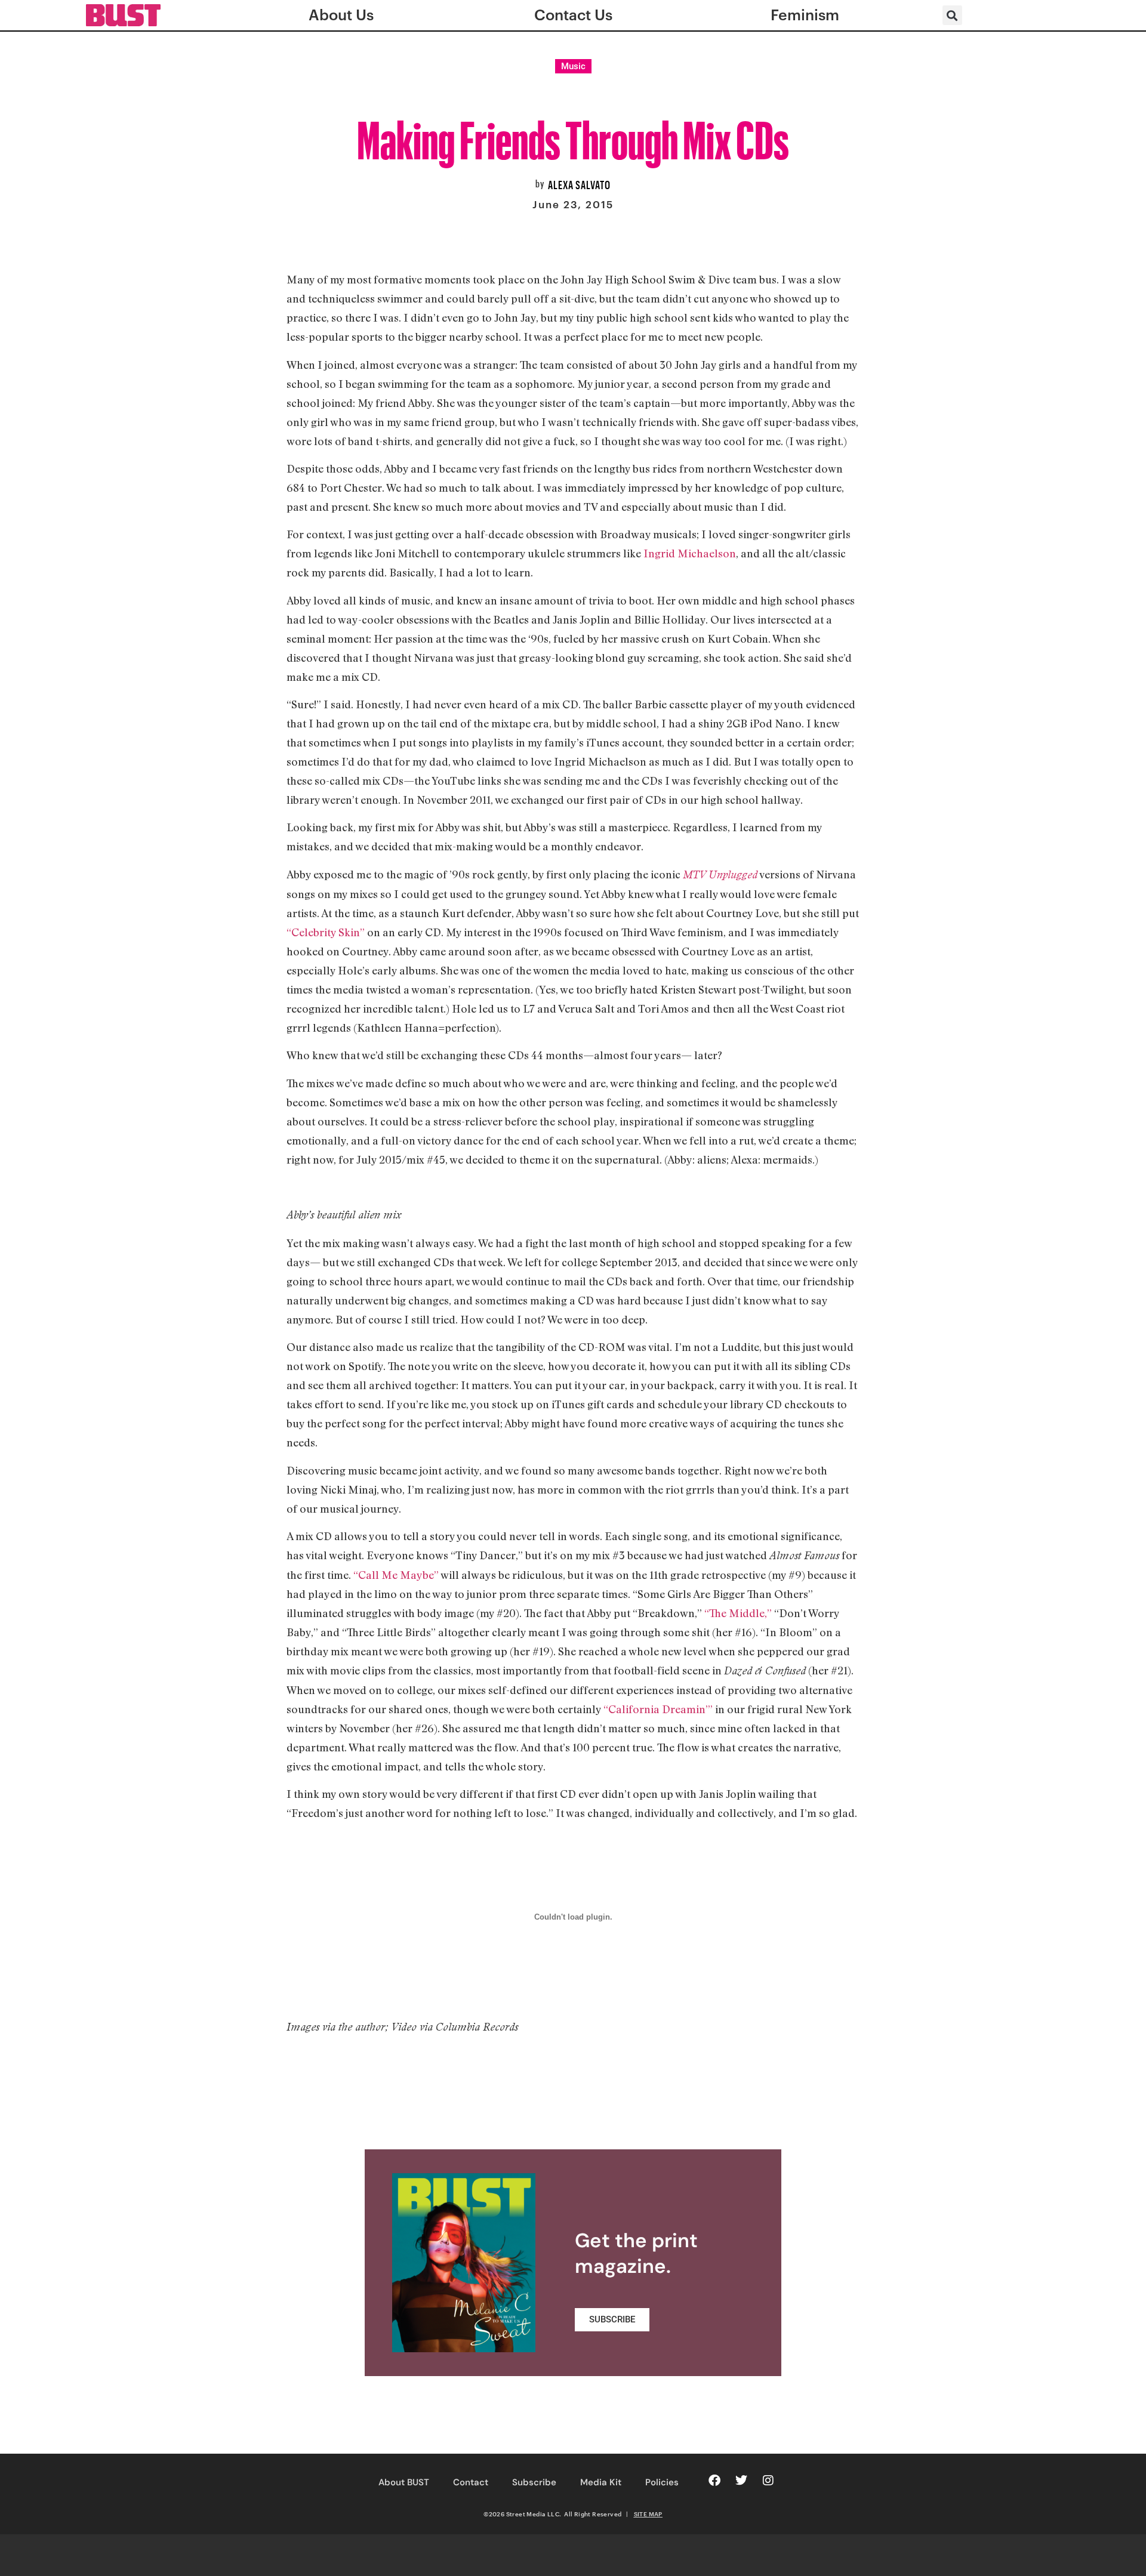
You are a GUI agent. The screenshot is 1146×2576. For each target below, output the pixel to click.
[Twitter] (741, 2481)
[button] (952, 15)
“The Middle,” (738, 1613)
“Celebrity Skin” (326, 932)
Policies (662, 2482)
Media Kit (601, 2482)
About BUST (404, 2482)
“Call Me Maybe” (396, 1575)
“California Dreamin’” (658, 1709)
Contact (471, 2482)
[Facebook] (714, 2481)
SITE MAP (648, 2514)
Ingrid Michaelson (690, 553)
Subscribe (534, 2482)
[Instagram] (768, 2481)
